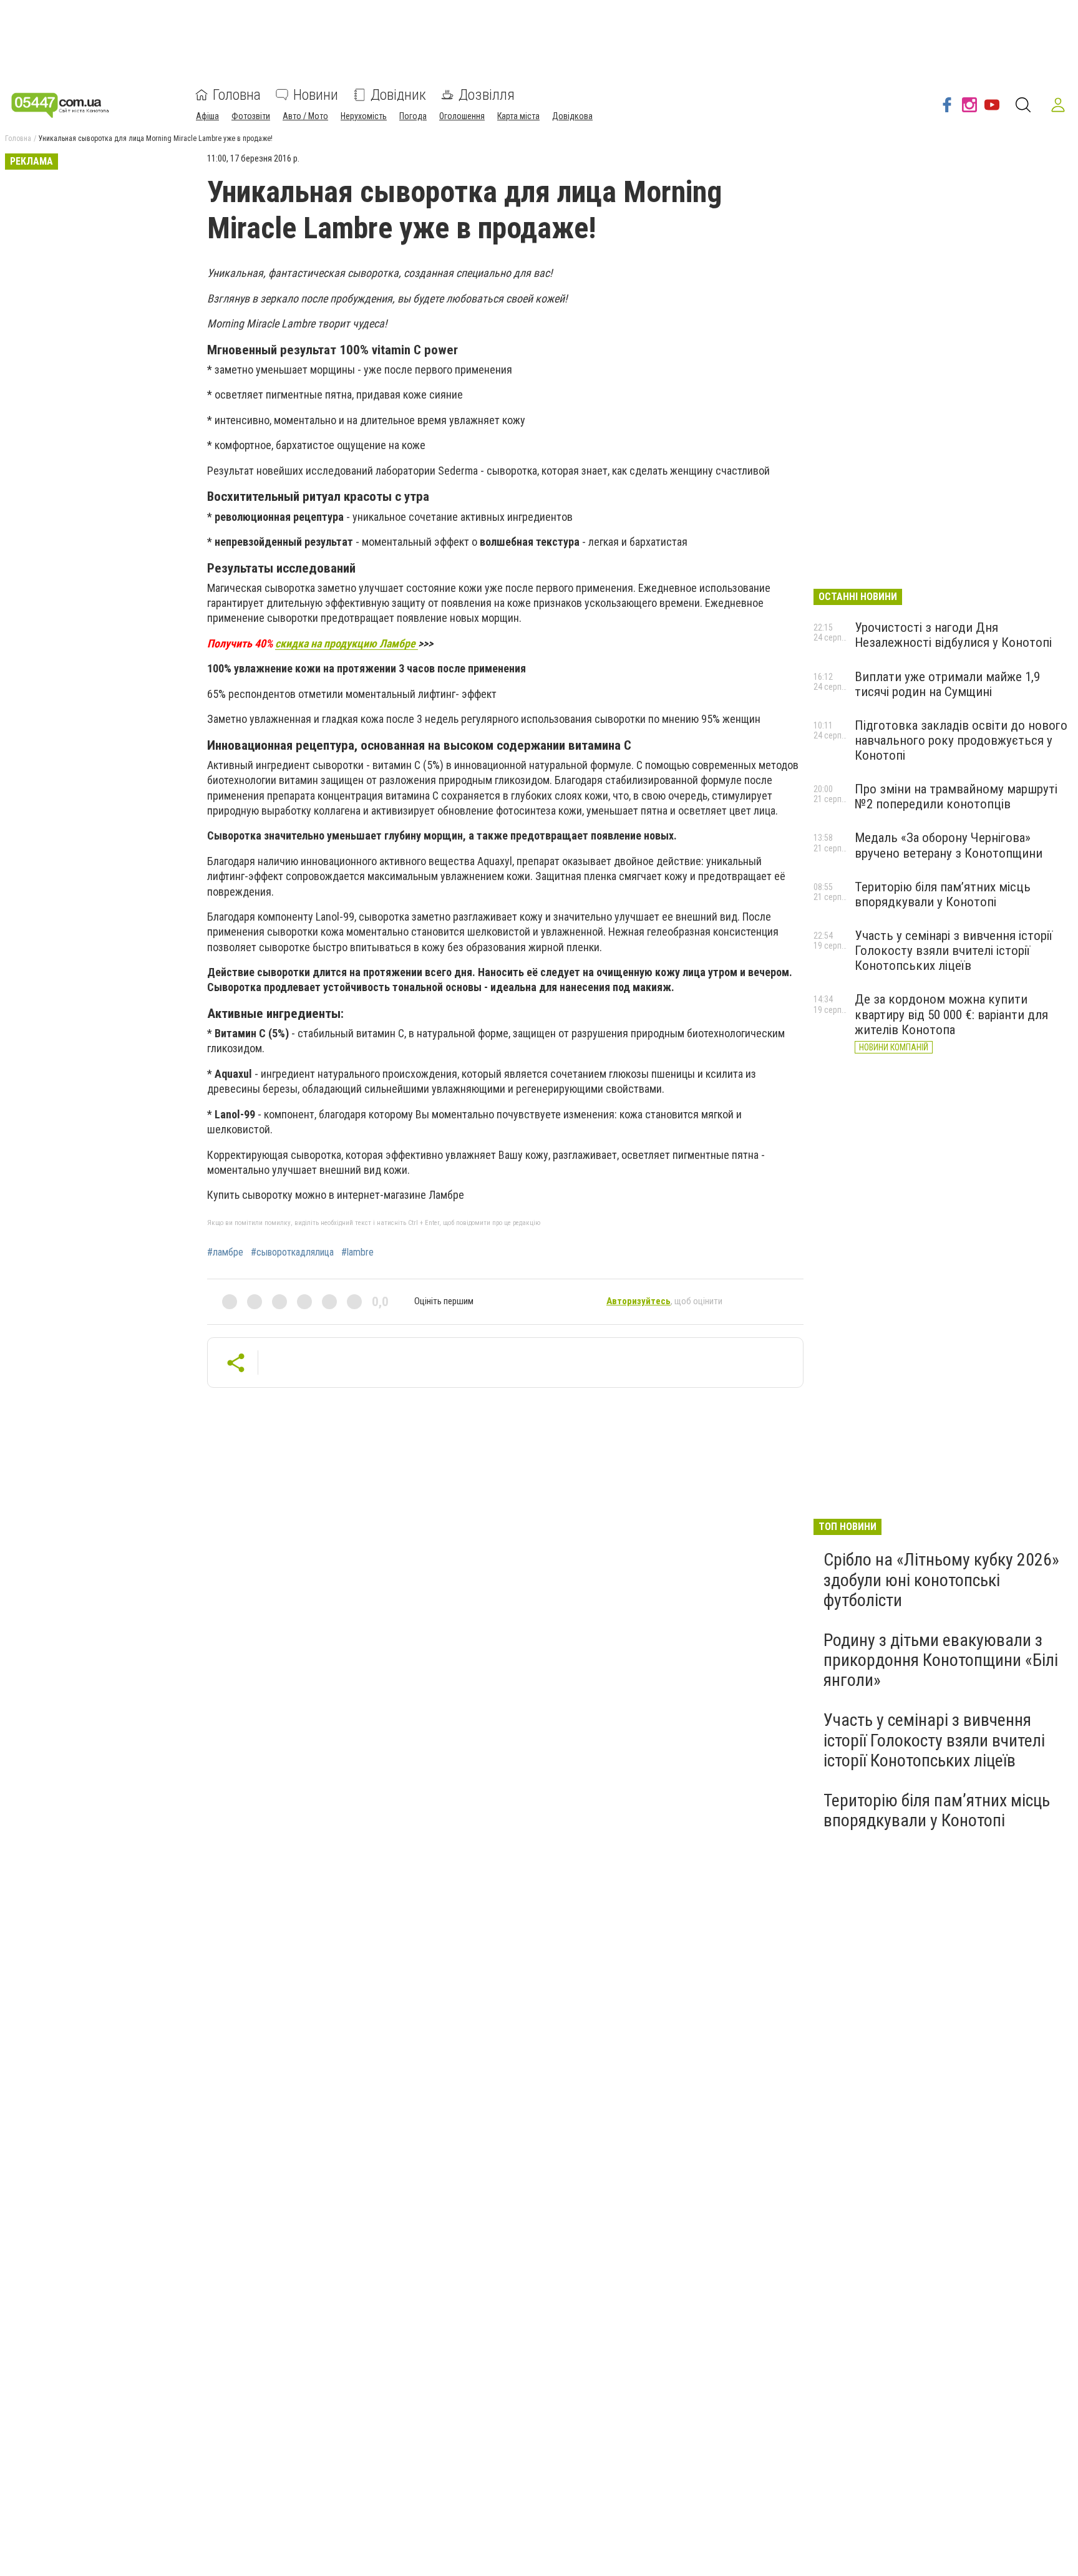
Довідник (398, 95)
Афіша (207, 116)
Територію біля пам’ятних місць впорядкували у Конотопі (943, 894)
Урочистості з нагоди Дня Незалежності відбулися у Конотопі (953, 635)
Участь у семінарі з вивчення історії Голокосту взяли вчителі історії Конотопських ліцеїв (954, 951)
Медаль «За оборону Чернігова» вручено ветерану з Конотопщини (949, 845)
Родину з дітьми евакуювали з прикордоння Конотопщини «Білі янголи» (941, 1660)
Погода (413, 116)
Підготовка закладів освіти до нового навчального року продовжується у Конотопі (961, 740)
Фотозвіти (251, 116)
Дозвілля (487, 95)
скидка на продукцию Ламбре (347, 643)
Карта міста (518, 116)
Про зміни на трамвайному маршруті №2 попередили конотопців (956, 797)
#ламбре (225, 1252)
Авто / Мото (305, 116)
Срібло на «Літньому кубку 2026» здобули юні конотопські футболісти (941, 1580)
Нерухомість (364, 116)
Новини (316, 95)
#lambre (357, 1252)
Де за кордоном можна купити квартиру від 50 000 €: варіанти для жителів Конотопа (951, 1014)
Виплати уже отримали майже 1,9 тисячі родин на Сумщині (947, 684)
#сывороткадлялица (292, 1252)
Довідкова (572, 116)
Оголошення (462, 116)
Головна (237, 95)
